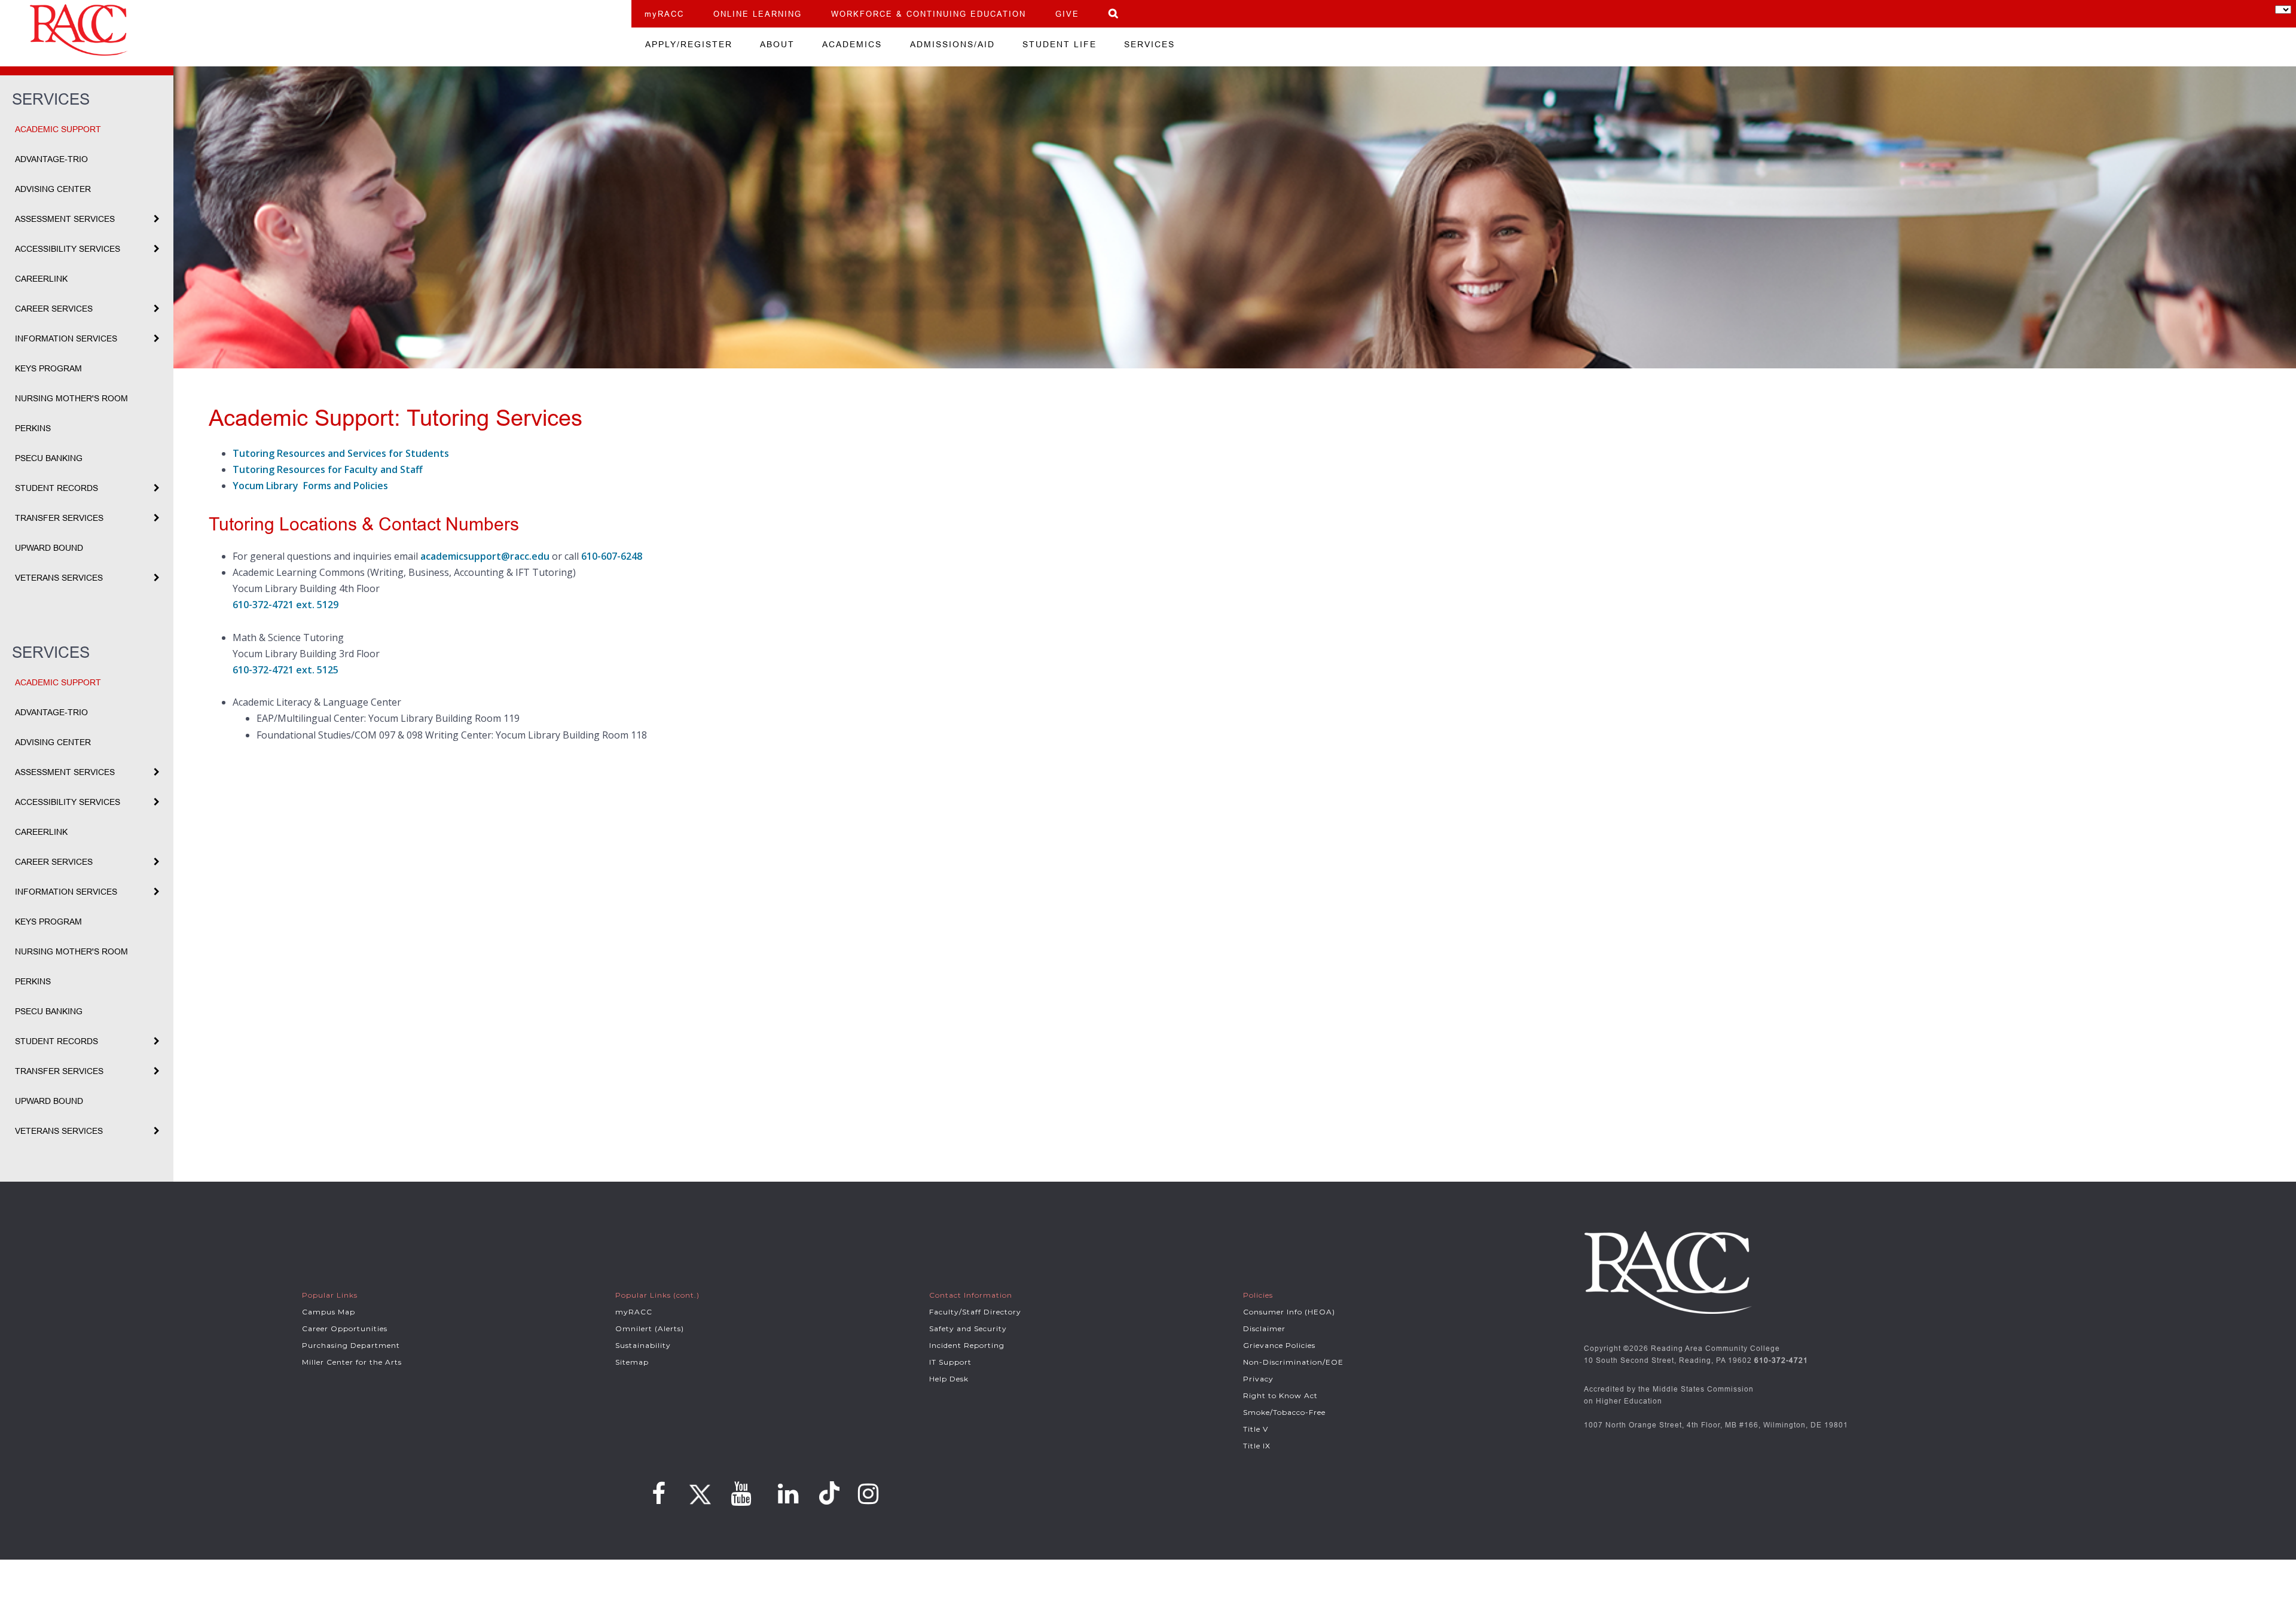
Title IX (1257, 1446)
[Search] (1114, 13)
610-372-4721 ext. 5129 (286, 605)
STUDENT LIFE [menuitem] (1060, 44)
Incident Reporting (967, 1345)
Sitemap (632, 1362)
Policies (1258, 1295)
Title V (1256, 1429)
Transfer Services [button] (59, 518)
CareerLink (41, 279)
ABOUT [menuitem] (777, 44)
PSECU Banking (49, 458)
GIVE (1067, 14)
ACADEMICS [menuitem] (852, 44)
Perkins (33, 428)
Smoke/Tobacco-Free (1284, 1412)
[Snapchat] (831, 1493)
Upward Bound (49, 548)
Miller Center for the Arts (352, 1362)
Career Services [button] (54, 309)
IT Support (950, 1362)
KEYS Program (48, 368)
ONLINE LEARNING (758, 14)
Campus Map (329, 1312)
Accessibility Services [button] (68, 249)
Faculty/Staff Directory (975, 1312)
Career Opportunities (345, 1328)
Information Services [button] (66, 338)
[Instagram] (868, 1494)
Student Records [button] (57, 488)
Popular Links (330, 1295)
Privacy (1258, 1379)
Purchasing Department (351, 1345)
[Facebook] (659, 1494)
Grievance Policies (1279, 1345)
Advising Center (53, 189)
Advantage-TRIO (51, 159)
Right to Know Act (1280, 1395)
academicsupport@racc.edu (485, 556)
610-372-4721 (1781, 1360)
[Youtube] (741, 1494)
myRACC (664, 14)
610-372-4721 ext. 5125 (286, 670)
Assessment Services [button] (65, 219)
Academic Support (58, 129)
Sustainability (643, 1345)
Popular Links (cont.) (657, 1295)
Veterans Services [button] (59, 578)
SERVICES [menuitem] (1149, 44)
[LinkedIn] (788, 1494)
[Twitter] (698, 1490)
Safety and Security (968, 1328)
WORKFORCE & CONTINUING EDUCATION (929, 14)
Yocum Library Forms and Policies (310, 486)
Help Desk (949, 1379)
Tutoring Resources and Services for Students (341, 453)
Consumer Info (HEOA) (1289, 1312)
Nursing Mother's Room (71, 398)
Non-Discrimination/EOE (1293, 1362)
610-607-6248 (612, 556)
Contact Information (971, 1295)
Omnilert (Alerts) (650, 1328)
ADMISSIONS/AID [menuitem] (952, 44)
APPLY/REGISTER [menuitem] (689, 44)
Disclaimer (1264, 1328)
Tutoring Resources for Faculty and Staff (328, 469)
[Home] (316, 30)
